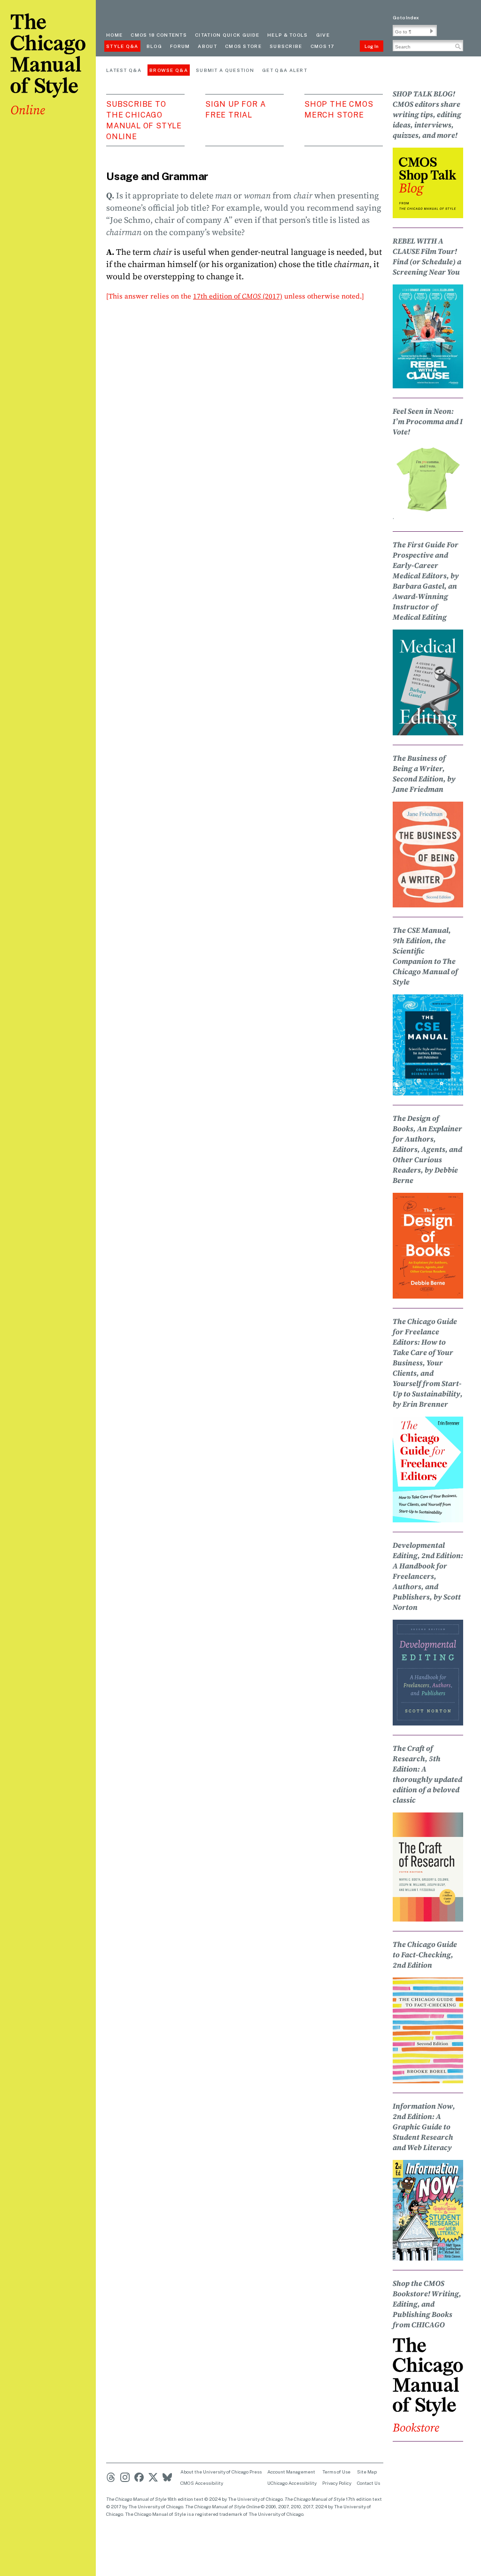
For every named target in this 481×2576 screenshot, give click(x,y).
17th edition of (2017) (238, 296)
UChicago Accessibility (292, 2483)
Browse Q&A (169, 70)
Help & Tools (288, 35)
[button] (432, 31)
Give (323, 35)
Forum (180, 46)
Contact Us (369, 2483)
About (207, 46)
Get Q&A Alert (285, 70)
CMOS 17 (322, 46)
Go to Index (406, 17)
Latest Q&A (124, 70)
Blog (154, 46)
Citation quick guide (227, 35)
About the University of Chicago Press (221, 2472)
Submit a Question (225, 70)
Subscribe (286, 46)
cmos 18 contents (159, 35)
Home (114, 35)
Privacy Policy (337, 2483)
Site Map (367, 2472)
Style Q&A (122, 46)
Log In (372, 46)
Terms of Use (336, 2472)
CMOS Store (243, 46)
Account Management (291, 2472)
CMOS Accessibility (202, 2483)
